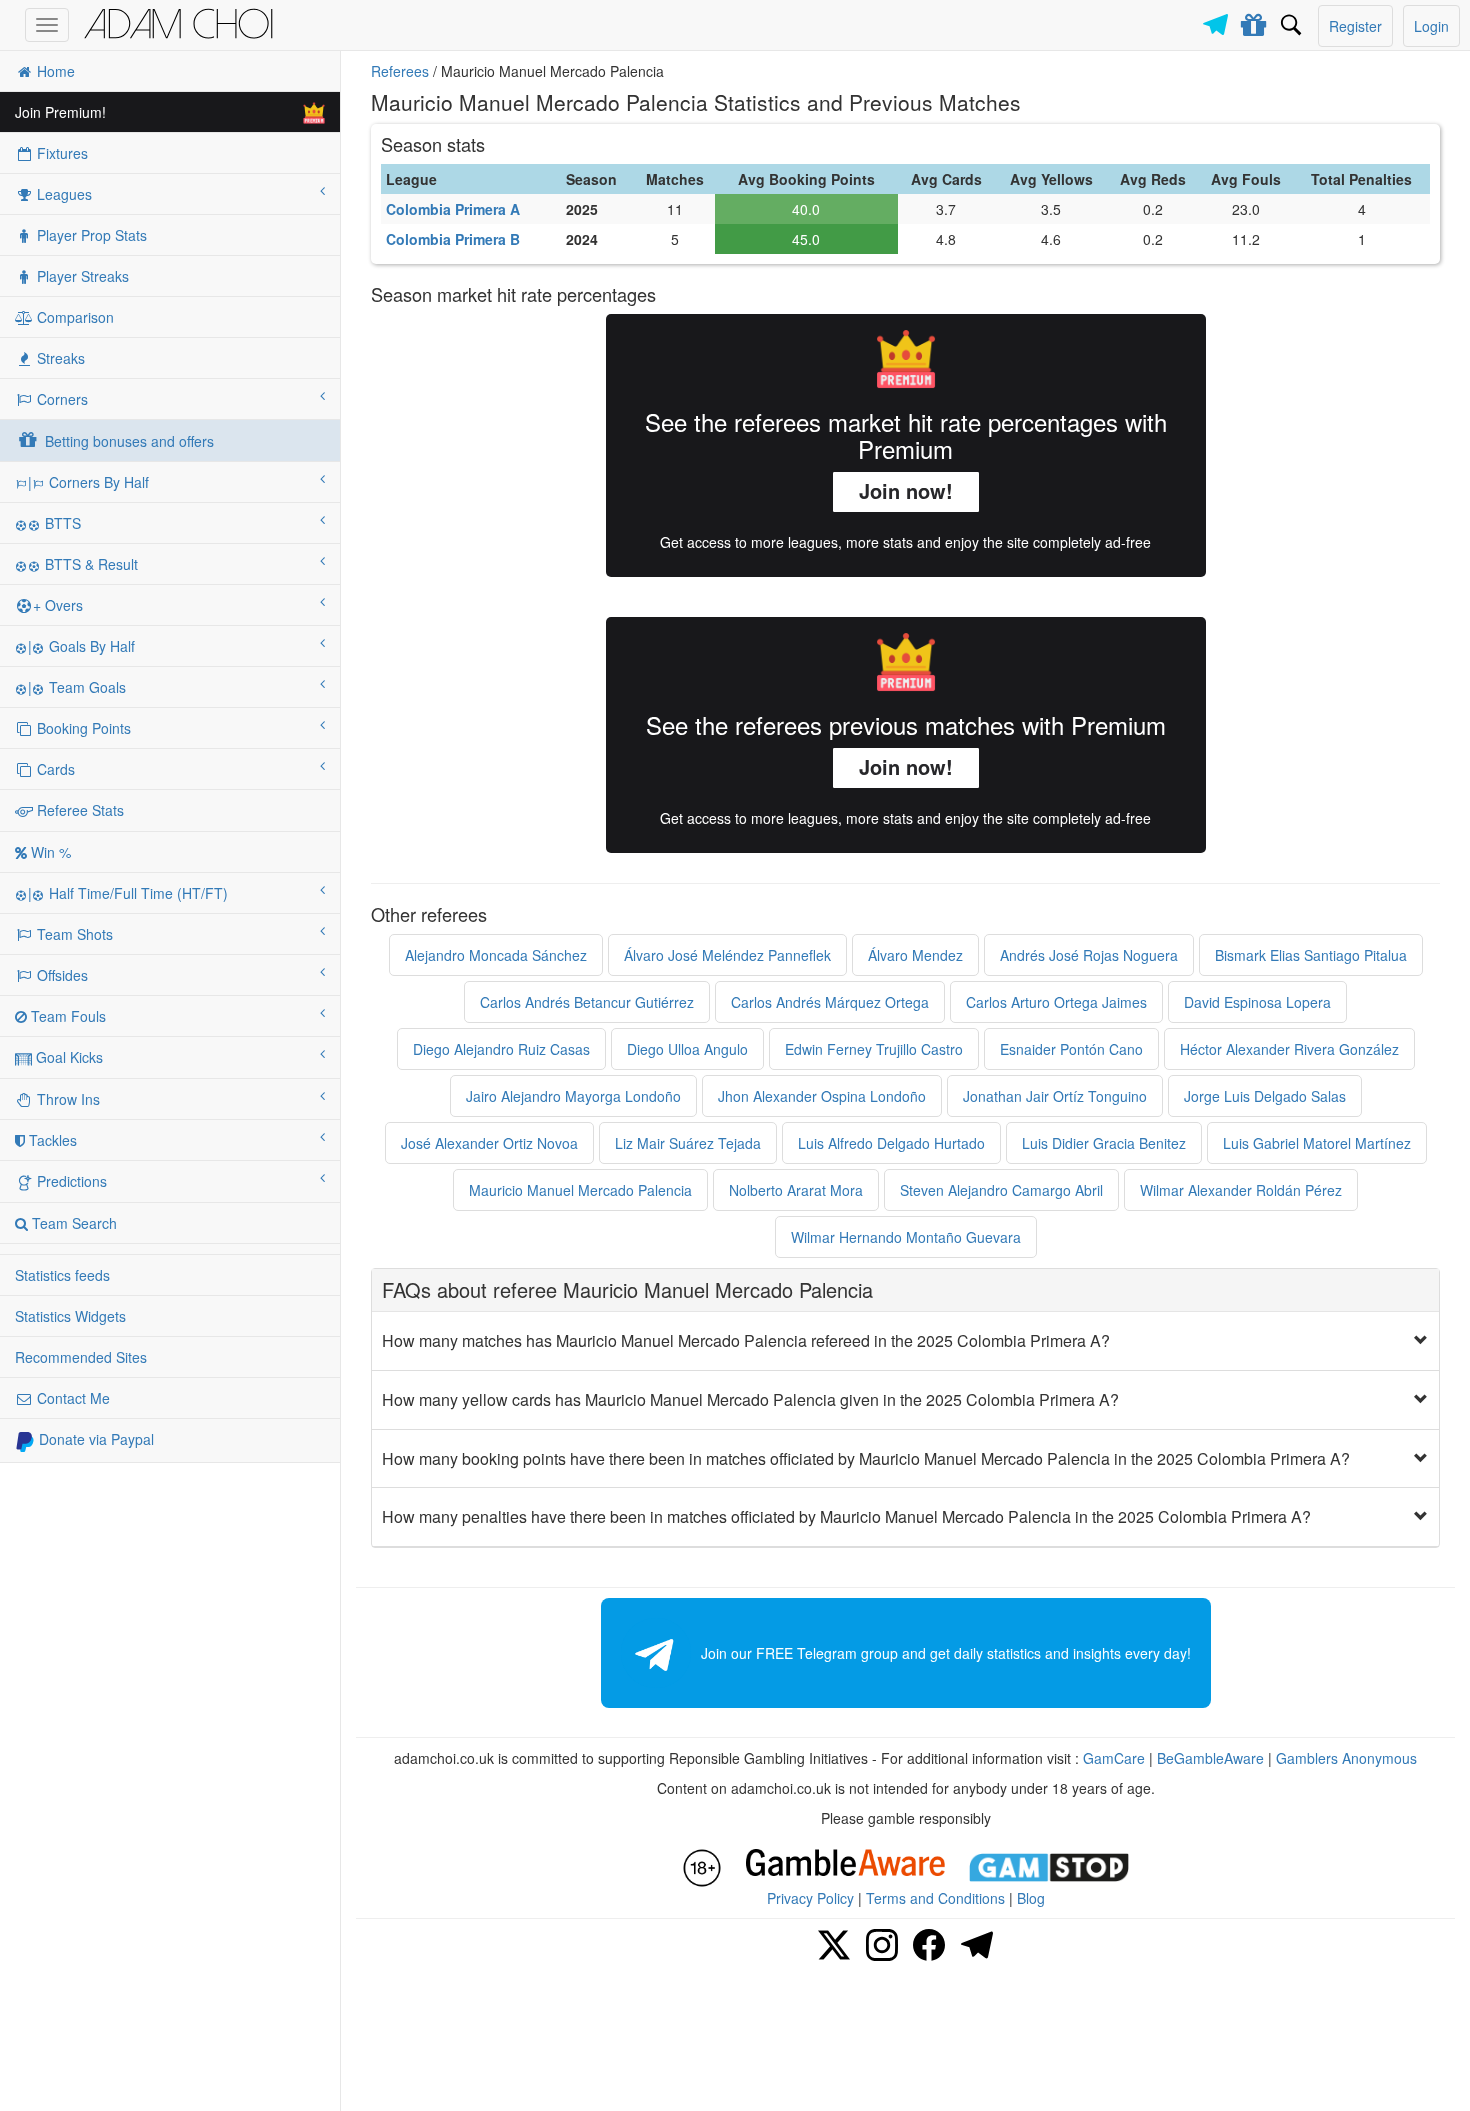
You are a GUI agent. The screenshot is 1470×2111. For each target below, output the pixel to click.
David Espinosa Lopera (1257, 1002)
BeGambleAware (1210, 1758)
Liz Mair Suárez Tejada (688, 1143)
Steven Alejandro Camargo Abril (1001, 1190)
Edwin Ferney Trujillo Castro (874, 1049)
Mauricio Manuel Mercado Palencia (580, 1190)
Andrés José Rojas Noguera (1089, 955)
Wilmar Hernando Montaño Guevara (906, 1237)
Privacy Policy (810, 1898)
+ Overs (58, 605)
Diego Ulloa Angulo (687, 1049)
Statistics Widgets (70, 1316)
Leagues (62, 194)
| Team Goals (77, 687)
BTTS (61, 523)
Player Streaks (81, 276)
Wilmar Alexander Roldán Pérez (1241, 1190)
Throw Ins (66, 1099)
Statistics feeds (62, 1275)
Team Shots (73, 934)
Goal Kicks (67, 1057)
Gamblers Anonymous (1346, 1758)
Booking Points (82, 728)
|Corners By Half (88, 482)
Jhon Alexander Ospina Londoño (822, 1096)
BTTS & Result (89, 564)
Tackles (51, 1140)
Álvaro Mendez (915, 955)
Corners (60, 399)
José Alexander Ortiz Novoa (489, 1143)
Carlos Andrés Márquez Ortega (830, 1002)
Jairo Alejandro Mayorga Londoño (573, 1096)
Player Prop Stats (90, 235)
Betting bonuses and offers (127, 441)
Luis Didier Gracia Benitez (1104, 1143)
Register (1355, 26)
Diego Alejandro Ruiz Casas (501, 1049)
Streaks (59, 358)
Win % (49, 852)
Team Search (72, 1223)
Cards (54, 769)
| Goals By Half (81, 646)
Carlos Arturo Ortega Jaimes (1056, 1002)
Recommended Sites (81, 1357)
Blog (1031, 1898)
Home (54, 71)
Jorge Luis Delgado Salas (1265, 1096)
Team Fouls (66, 1016)
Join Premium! (60, 112)
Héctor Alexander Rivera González (1289, 1049)
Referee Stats (78, 810)
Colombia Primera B (453, 239)
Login (1431, 26)
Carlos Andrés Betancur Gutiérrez (587, 1002)
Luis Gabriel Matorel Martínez (1317, 1143)
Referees (400, 71)
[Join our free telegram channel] (1219, 19)
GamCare (1114, 1758)
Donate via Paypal (94, 1439)
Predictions (70, 1181)
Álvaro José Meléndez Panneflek (727, 955)
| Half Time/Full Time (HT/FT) (128, 893)
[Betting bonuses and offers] (1254, 21)
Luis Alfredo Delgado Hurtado (891, 1143)
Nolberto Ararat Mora (796, 1190)
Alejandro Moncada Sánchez (496, 955)
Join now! (906, 490)
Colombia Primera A (453, 209)
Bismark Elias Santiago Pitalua (1311, 955)
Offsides (60, 975)
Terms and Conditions (935, 1898)
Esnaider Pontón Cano (1071, 1049)
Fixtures (60, 153)
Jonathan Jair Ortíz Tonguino (1055, 1096)
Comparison (73, 317)
